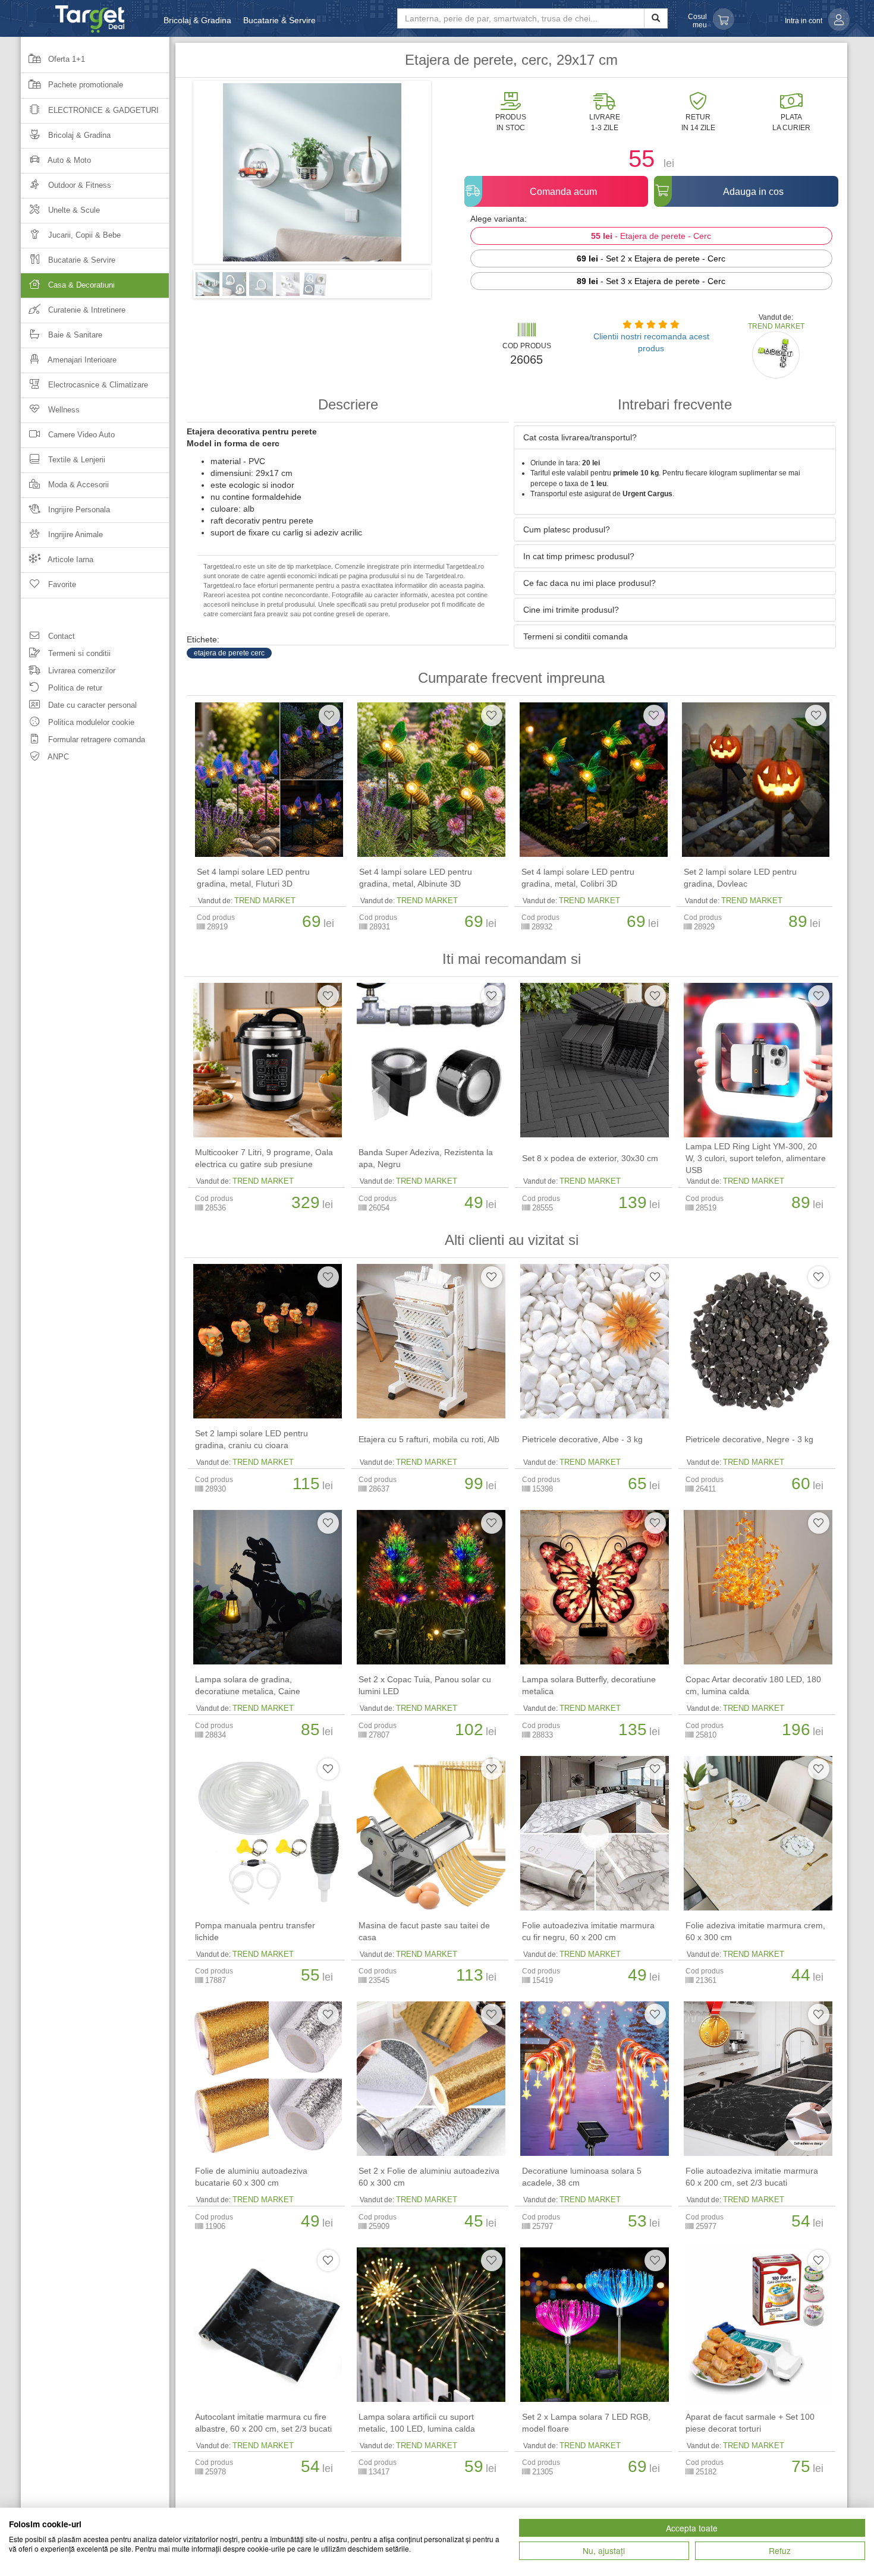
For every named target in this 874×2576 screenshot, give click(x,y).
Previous (175, 176)
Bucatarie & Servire (279, 20)
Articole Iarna (70, 559)
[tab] (675, 437)
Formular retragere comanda (95, 740)
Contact (60, 636)
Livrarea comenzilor (81, 671)
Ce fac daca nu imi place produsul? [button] (590, 583)
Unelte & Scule (73, 210)
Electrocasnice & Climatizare (97, 385)
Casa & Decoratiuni (80, 285)
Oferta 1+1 (65, 59)
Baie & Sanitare (74, 335)
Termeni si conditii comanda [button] (576, 636)
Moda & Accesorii (77, 485)
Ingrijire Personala (78, 510)
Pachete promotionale (84, 85)
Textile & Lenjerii (76, 460)
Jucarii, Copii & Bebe (83, 235)
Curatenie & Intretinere (86, 310)
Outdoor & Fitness (78, 185)
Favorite (61, 584)
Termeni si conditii (78, 653)
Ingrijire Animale (74, 535)
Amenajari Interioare (81, 360)
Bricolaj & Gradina (197, 20)
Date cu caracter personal (91, 705)
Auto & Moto (68, 160)
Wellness (63, 410)
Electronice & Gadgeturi (102, 110)
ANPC (57, 757)
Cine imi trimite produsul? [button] (571, 610)
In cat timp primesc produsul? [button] (579, 556)
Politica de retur (74, 688)
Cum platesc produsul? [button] (567, 529)
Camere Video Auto (80, 435)
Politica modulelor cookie (90, 722)
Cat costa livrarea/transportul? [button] (580, 437)
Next (449, 176)
